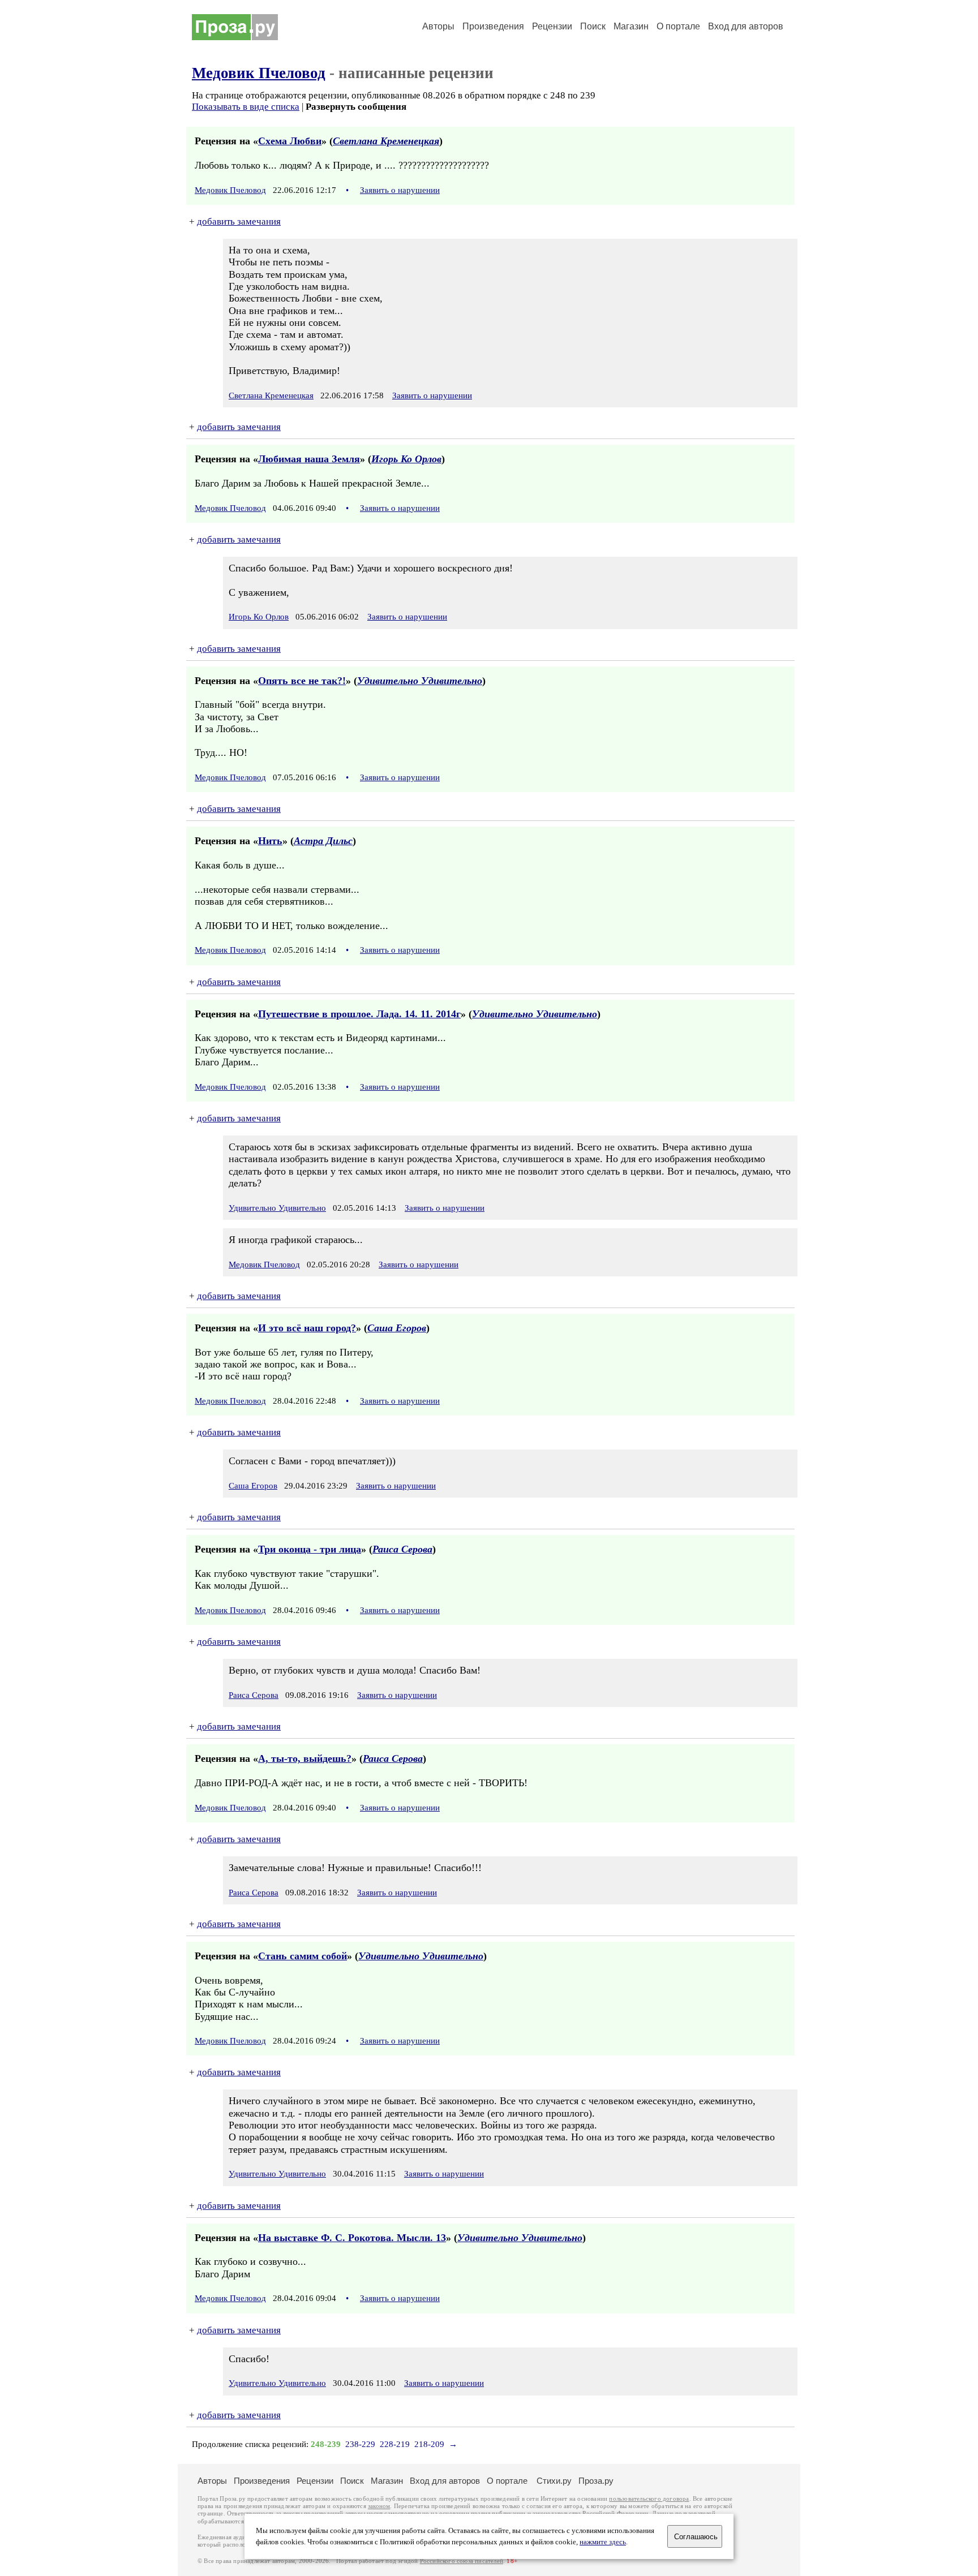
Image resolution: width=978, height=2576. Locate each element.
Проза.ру (596, 2481)
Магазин (631, 26)
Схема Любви (290, 141)
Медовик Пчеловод (259, 73)
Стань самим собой (303, 1956)
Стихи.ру (554, 2481)
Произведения (493, 26)
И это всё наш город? (307, 1328)
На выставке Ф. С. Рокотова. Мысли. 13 (352, 2238)
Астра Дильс (323, 841)
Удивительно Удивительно (420, 681)
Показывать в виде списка (246, 107)
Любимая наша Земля (309, 459)
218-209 (429, 2444)
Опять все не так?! (302, 681)
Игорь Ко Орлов (406, 459)
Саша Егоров (397, 1328)
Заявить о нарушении (400, 190)
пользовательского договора (649, 2499)
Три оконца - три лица (310, 1549)
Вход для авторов (746, 26)
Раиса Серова (402, 1549)
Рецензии (552, 26)
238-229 (360, 2444)
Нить (270, 841)
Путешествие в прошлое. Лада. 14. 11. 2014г (359, 1014)
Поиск (593, 26)
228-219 (395, 2444)
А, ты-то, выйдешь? (305, 1758)
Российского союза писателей (462, 2561)
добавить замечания (239, 222)
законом (379, 2506)
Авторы (438, 26)
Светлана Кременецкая (386, 141)
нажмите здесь (603, 2542)
